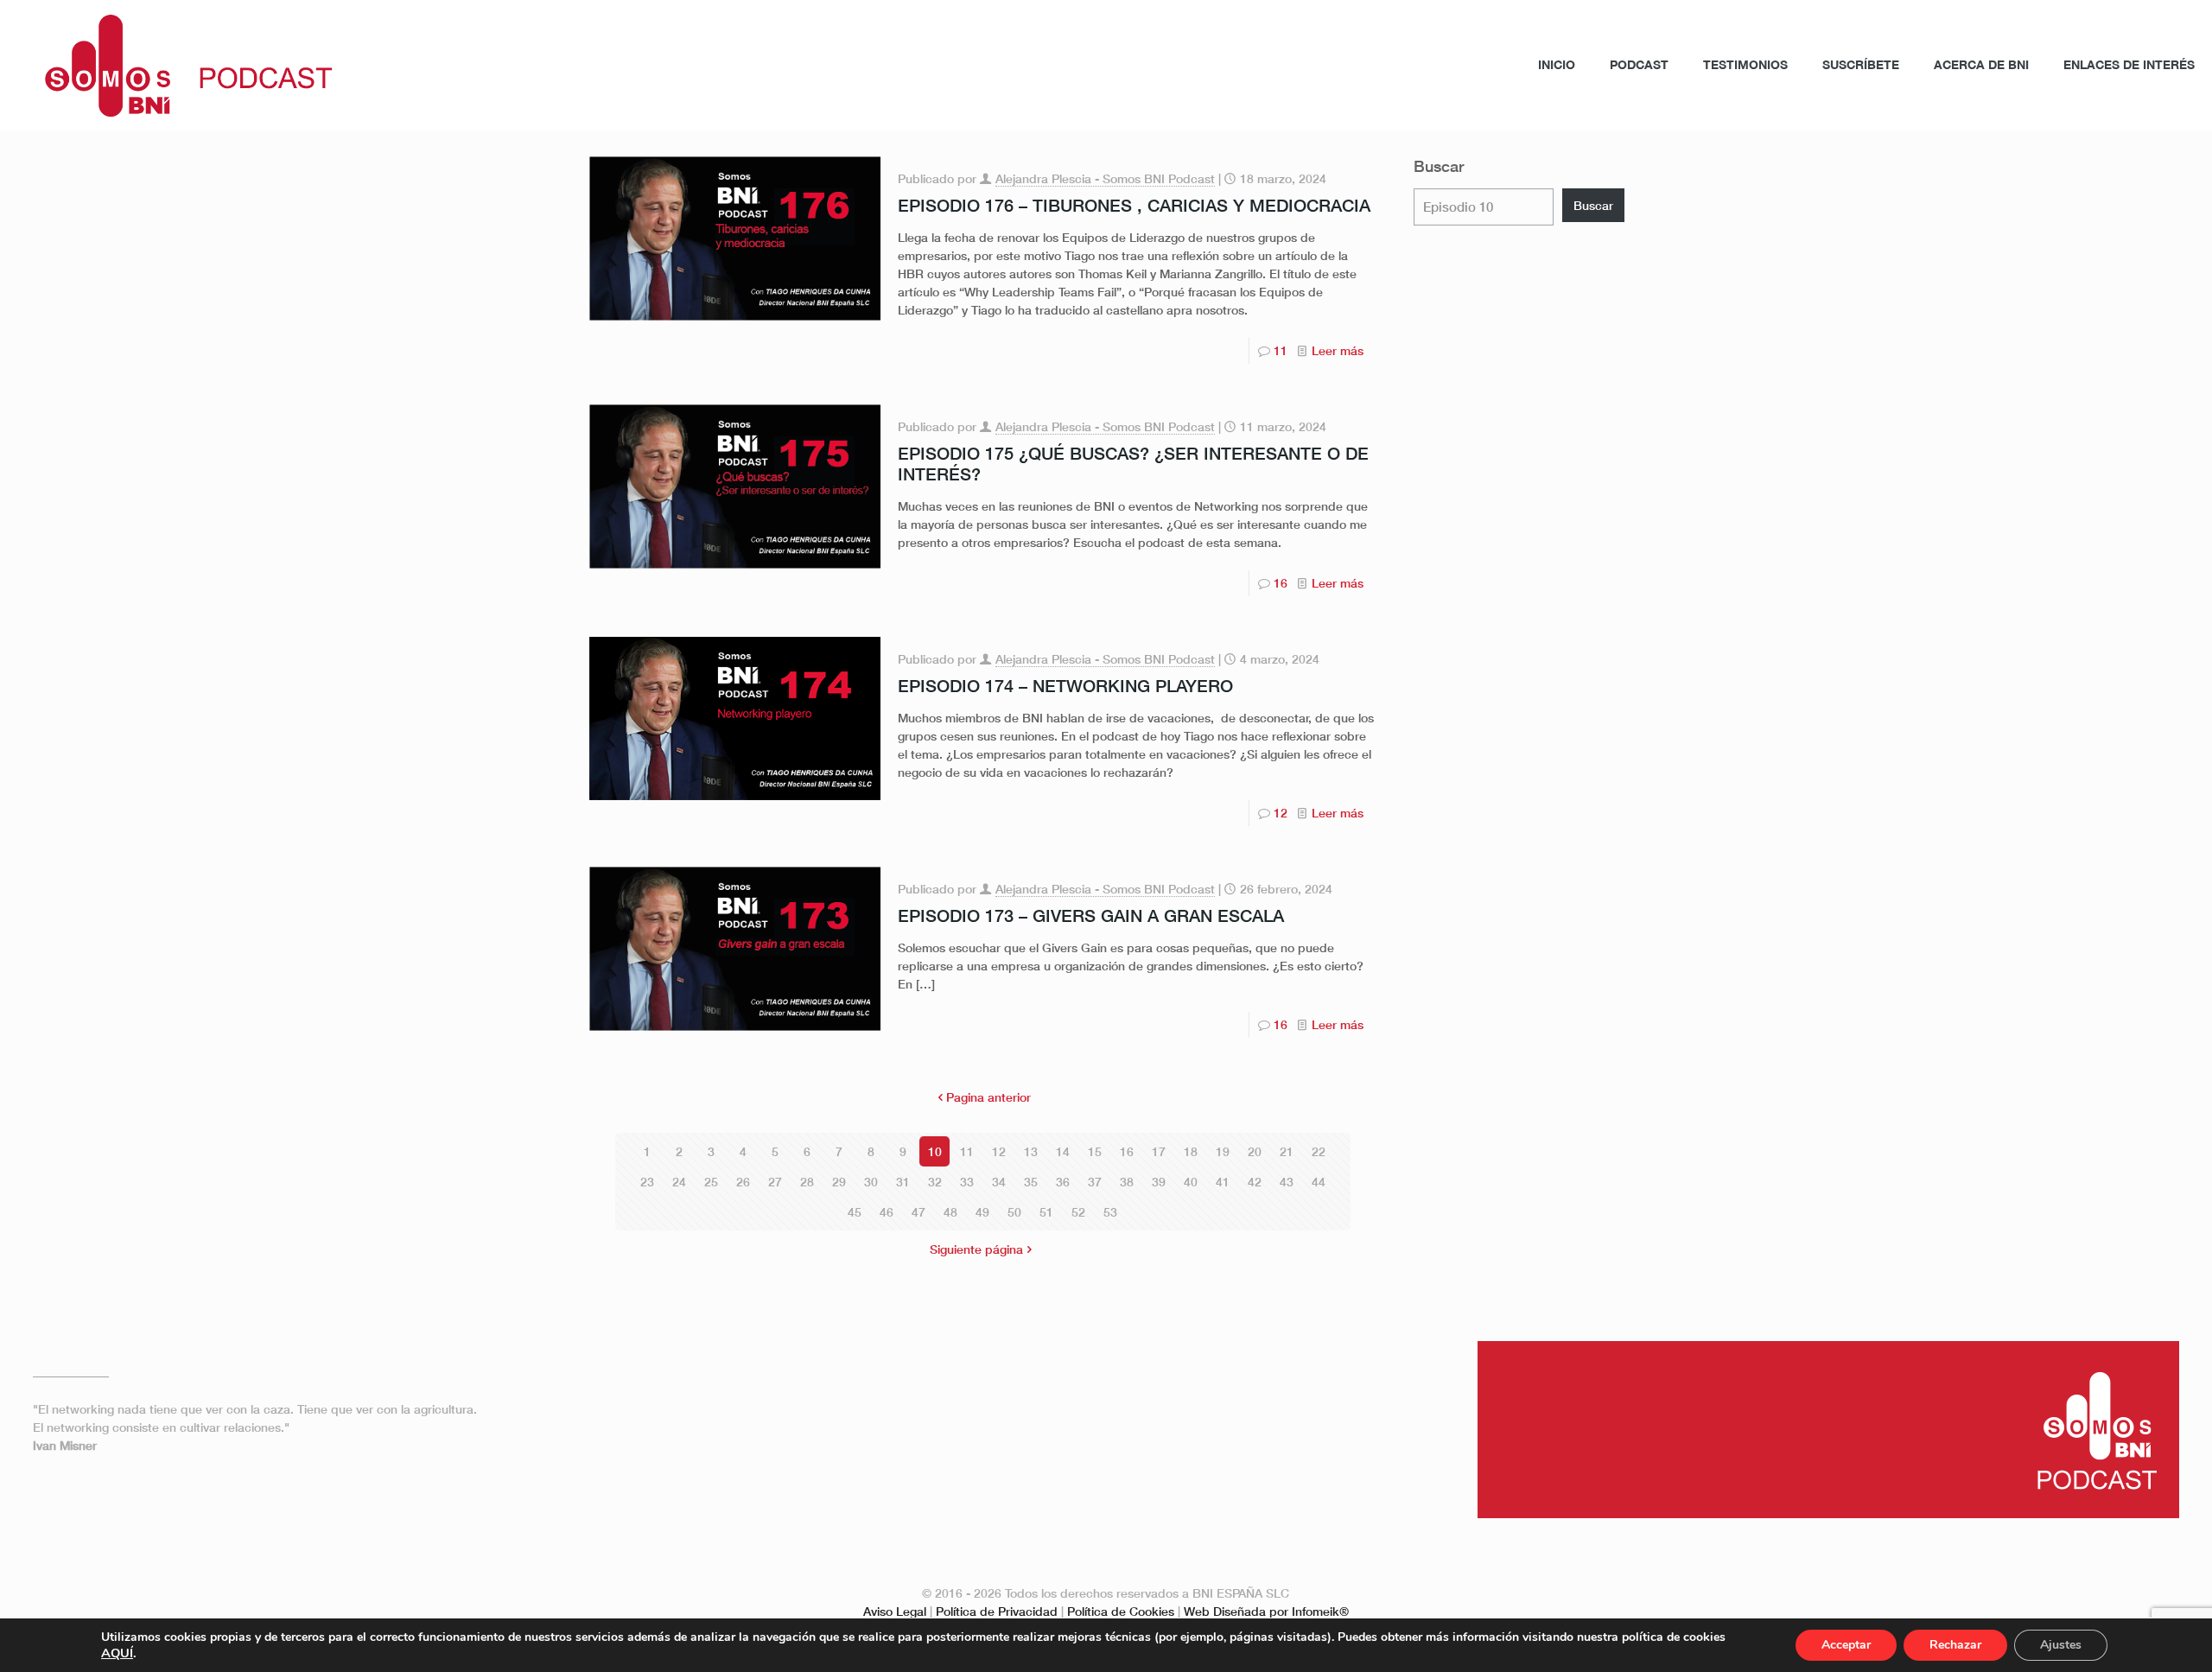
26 (743, 1182)
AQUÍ (117, 1653)
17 (1159, 1151)
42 (1255, 1182)
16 (1281, 583)
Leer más (1338, 350)
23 (647, 1182)
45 (855, 1212)
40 (1191, 1182)
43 (1287, 1182)
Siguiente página (976, 1249)
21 (1287, 1151)
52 (1078, 1212)
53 (1110, 1212)
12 (1281, 813)
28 (807, 1182)
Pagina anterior (988, 1097)
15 (1095, 1151)
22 (1319, 1151)
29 (839, 1182)
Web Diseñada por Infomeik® (1266, 1611)
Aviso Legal (895, 1611)
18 (1191, 1151)
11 (1281, 350)
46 (887, 1212)
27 (775, 1182)
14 (1063, 1151)
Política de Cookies (1121, 1611)
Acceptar (1846, 1645)
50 (1014, 1212)
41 (1223, 1182)
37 (1095, 1182)
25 (711, 1182)
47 (918, 1212)
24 (679, 1182)
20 (1255, 1151)
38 (1127, 1182)
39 (1159, 1182)
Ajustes (2061, 1645)
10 (935, 1151)
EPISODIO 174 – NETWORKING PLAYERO (1065, 685)
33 (967, 1182)
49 (982, 1212)
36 (1063, 1182)
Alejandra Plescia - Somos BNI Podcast (1105, 178)
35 (1031, 1182)
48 (950, 1212)
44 (1319, 1182)
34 (999, 1182)
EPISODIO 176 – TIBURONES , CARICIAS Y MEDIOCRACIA (1134, 205)
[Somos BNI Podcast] (179, 65)
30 (871, 1182)
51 (1046, 1212)
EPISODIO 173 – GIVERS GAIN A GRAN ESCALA (1091, 915)
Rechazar (1955, 1645)
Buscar (1439, 166)
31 (903, 1182)
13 (1031, 1151)
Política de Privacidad (997, 1611)
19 (1223, 1151)
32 (935, 1182)
